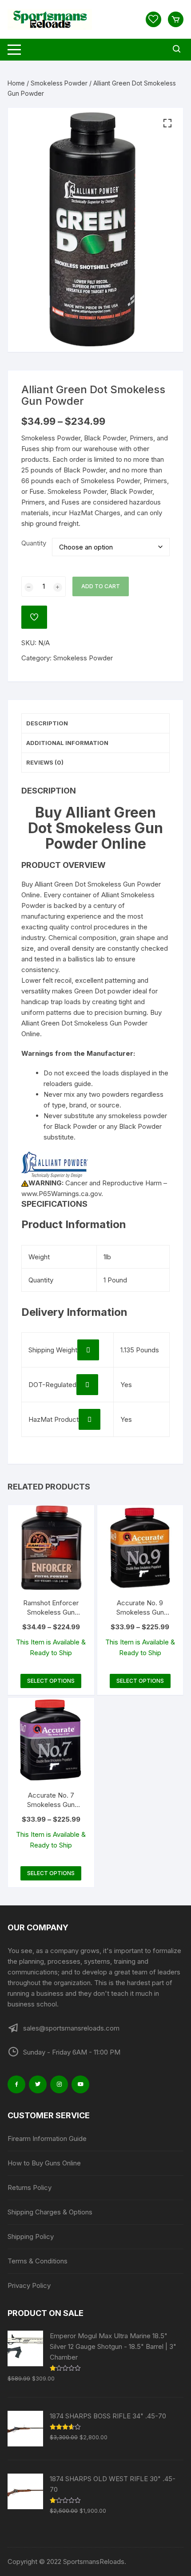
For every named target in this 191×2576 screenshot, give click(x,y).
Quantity (34, 543)
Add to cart (101, 586)
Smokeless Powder (59, 83)
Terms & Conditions (38, 2261)
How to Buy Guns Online (44, 2163)
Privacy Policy (29, 2285)
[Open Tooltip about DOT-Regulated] (87, 1385)
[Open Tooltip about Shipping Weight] (88, 1350)
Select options (51, 1681)
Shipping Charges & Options (50, 2212)
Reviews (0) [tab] (45, 762)
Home (16, 83)
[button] (167, 123)
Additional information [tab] (67, 743)
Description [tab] (47, 723)
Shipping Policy (31, 2236)
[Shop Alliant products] (55, 1164)
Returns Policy (30, 2187)
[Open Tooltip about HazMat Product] (90, 1419)
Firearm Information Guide (47, 2139)
